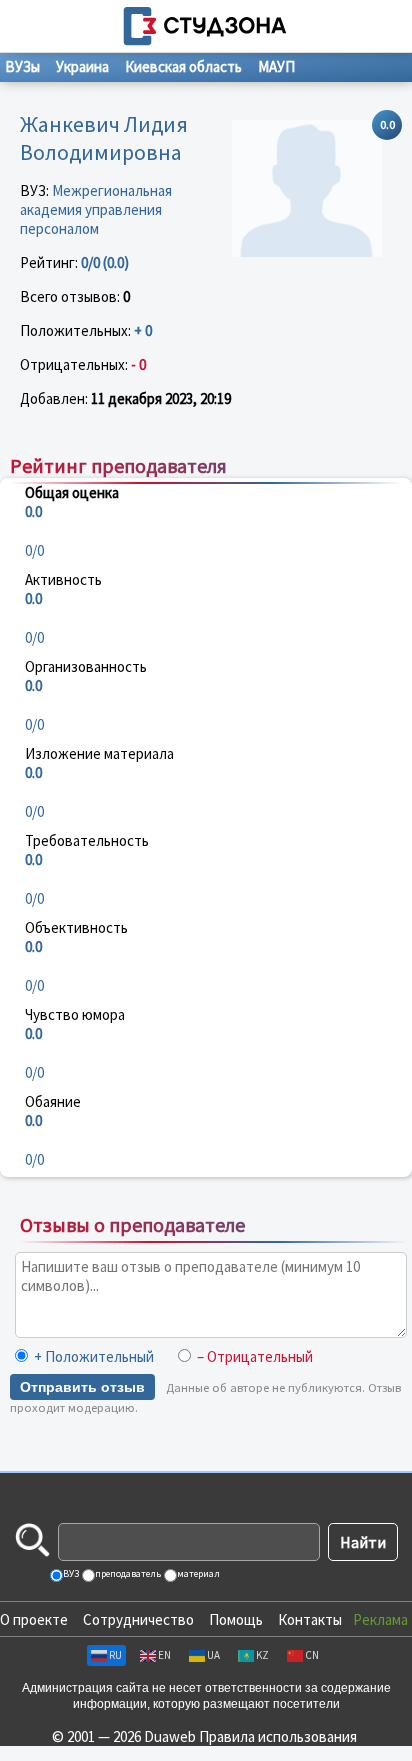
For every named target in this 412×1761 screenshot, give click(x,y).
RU (115, 1655)
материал (197, 1573)
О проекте (34, 1619)
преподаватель (127, 1573)
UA (213, 1655)
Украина (82, 66)
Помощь (236, 1619)
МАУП (276, 66)
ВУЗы (22, 66)
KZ (262, 1655)
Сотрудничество (138, 1619)
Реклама (380, 1619)
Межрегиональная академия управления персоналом (96, 209)
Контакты (310, 1619)
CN (312, 1655)
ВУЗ (70, 1573)
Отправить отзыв (82, 1387)
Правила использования (278, 1736)
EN (164, 1655)
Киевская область (183, 66)
